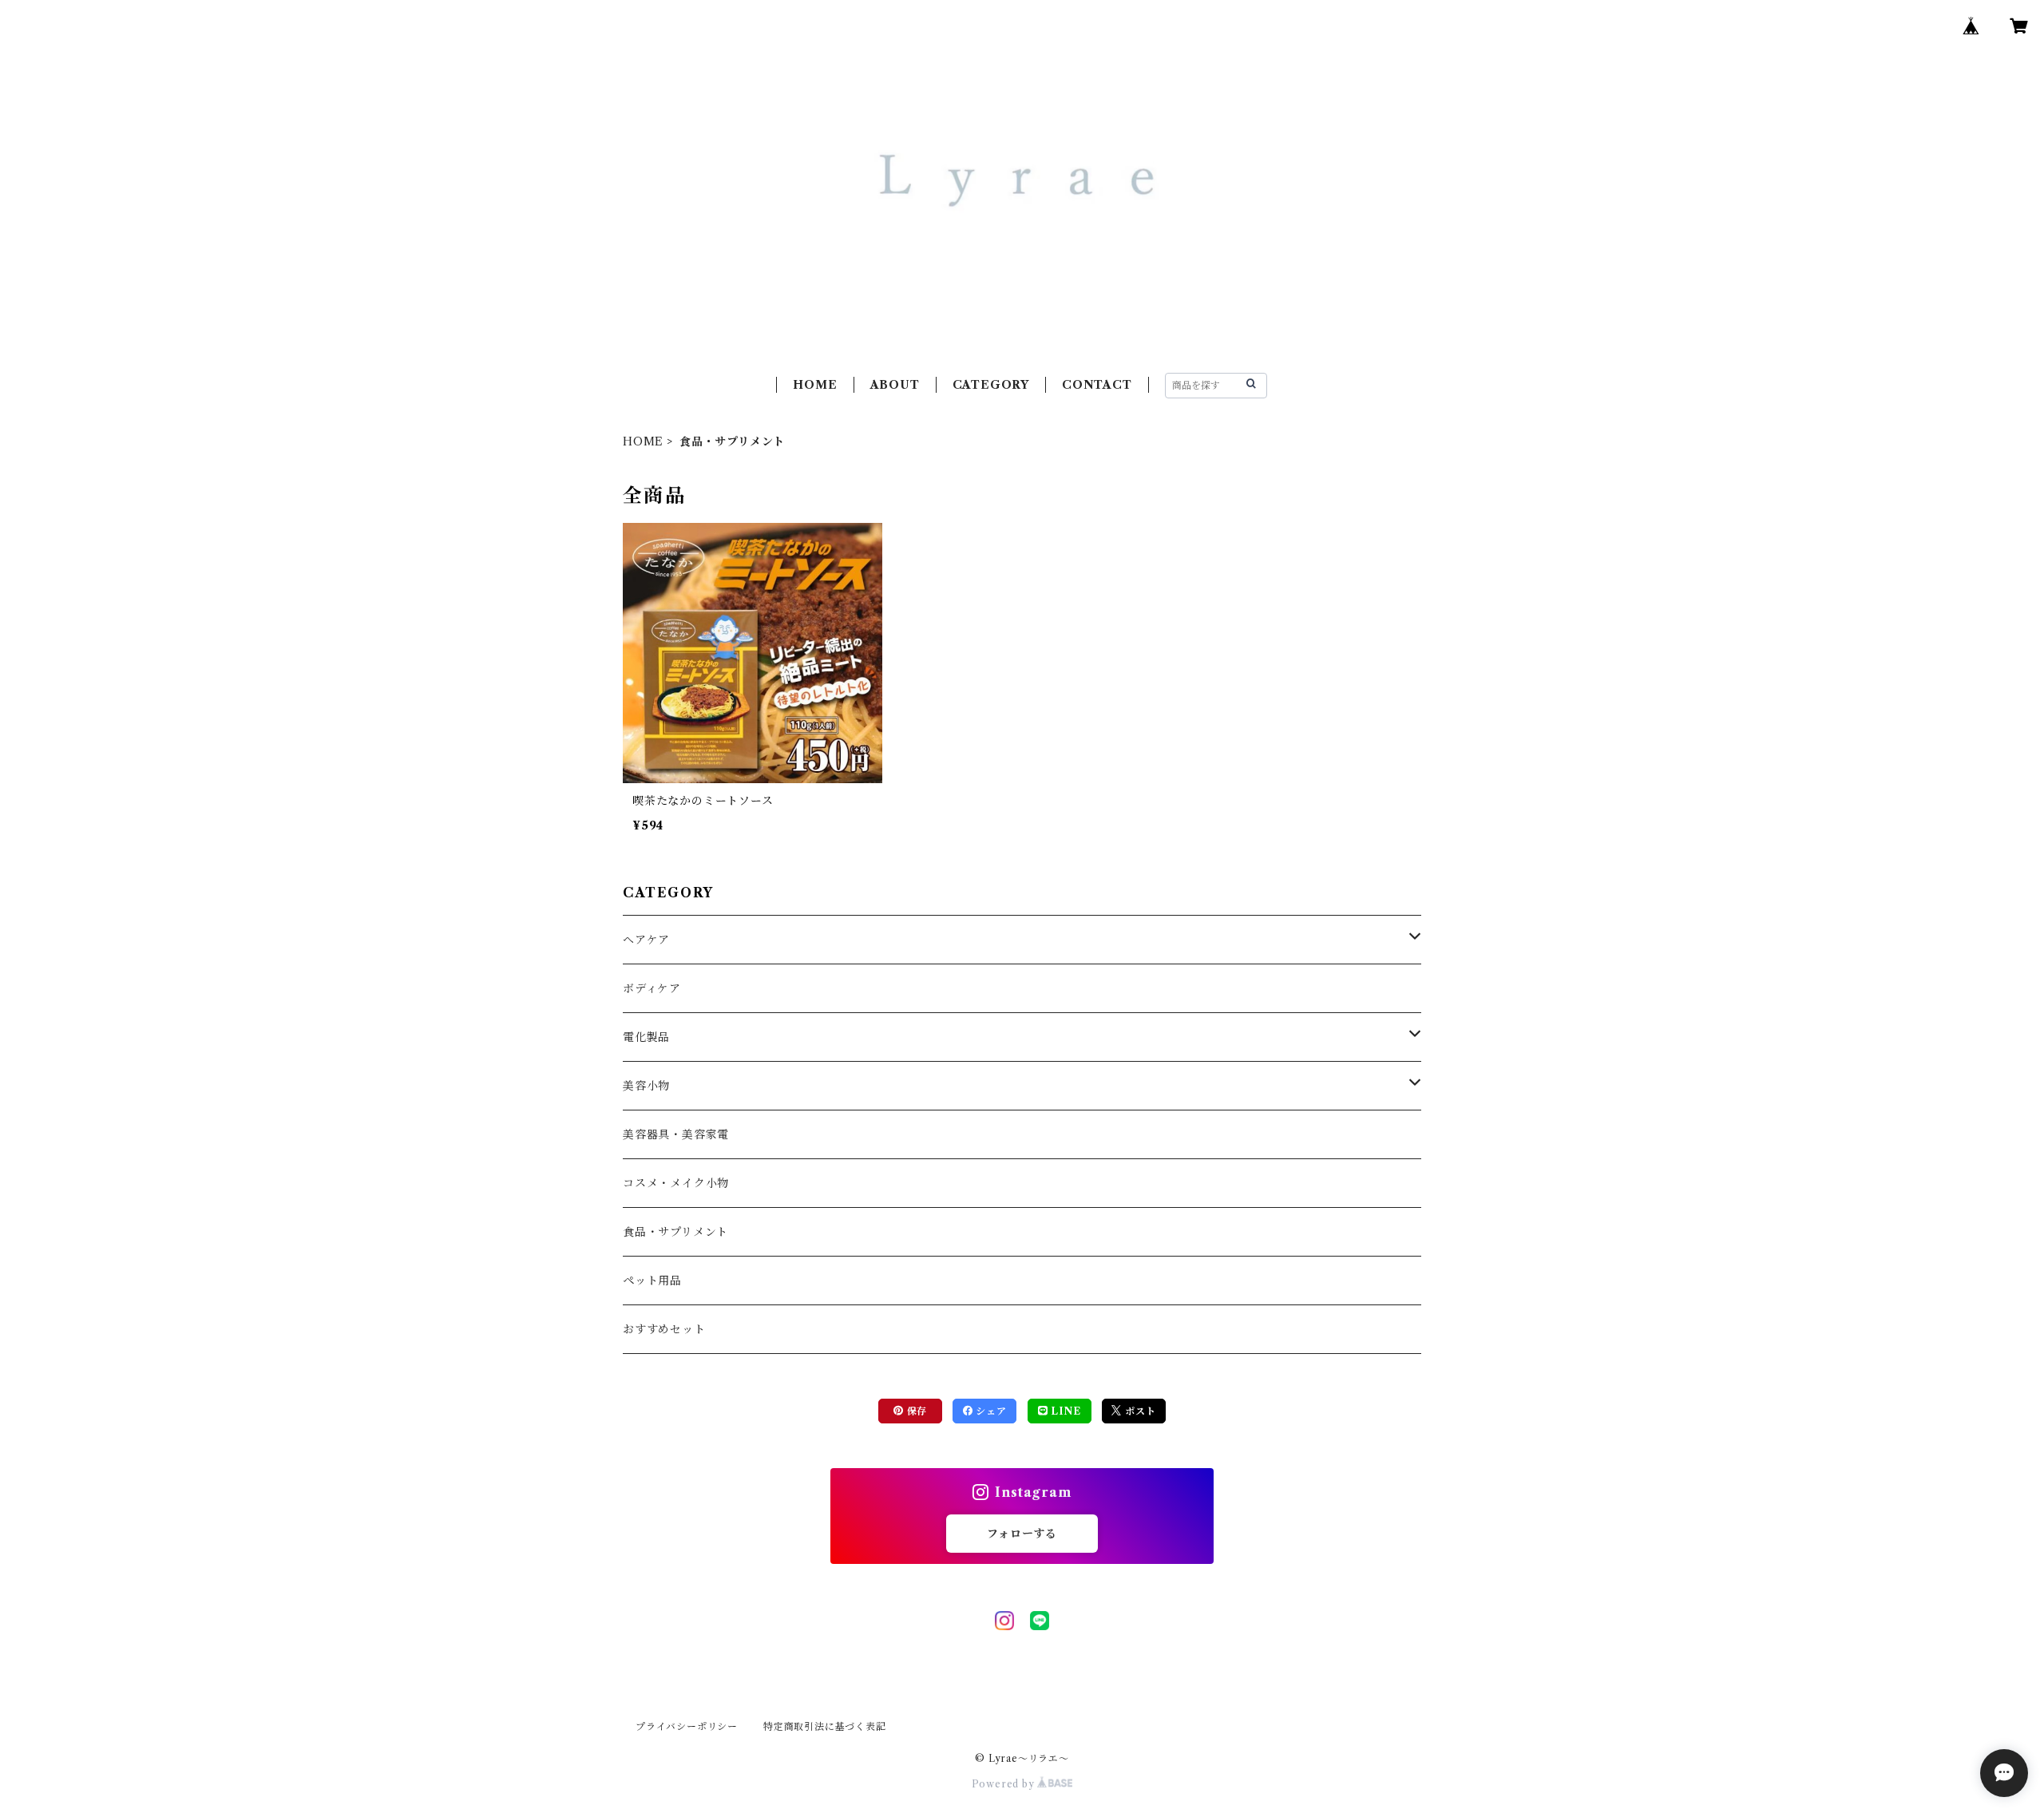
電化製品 (646, 1037)
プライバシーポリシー (687, 1726)
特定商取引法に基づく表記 (825, 1726)
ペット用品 (652, 1281)
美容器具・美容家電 (676, 1134)
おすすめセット (664, 1329)
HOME (815, 385)
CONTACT (1097, 385)
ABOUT (895, 385)
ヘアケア (646, 940)
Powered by (1005, 1784)
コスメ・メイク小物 (676, 1183)
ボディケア (652, 988)
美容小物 (646, 1086)
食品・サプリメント (675, 1232)
